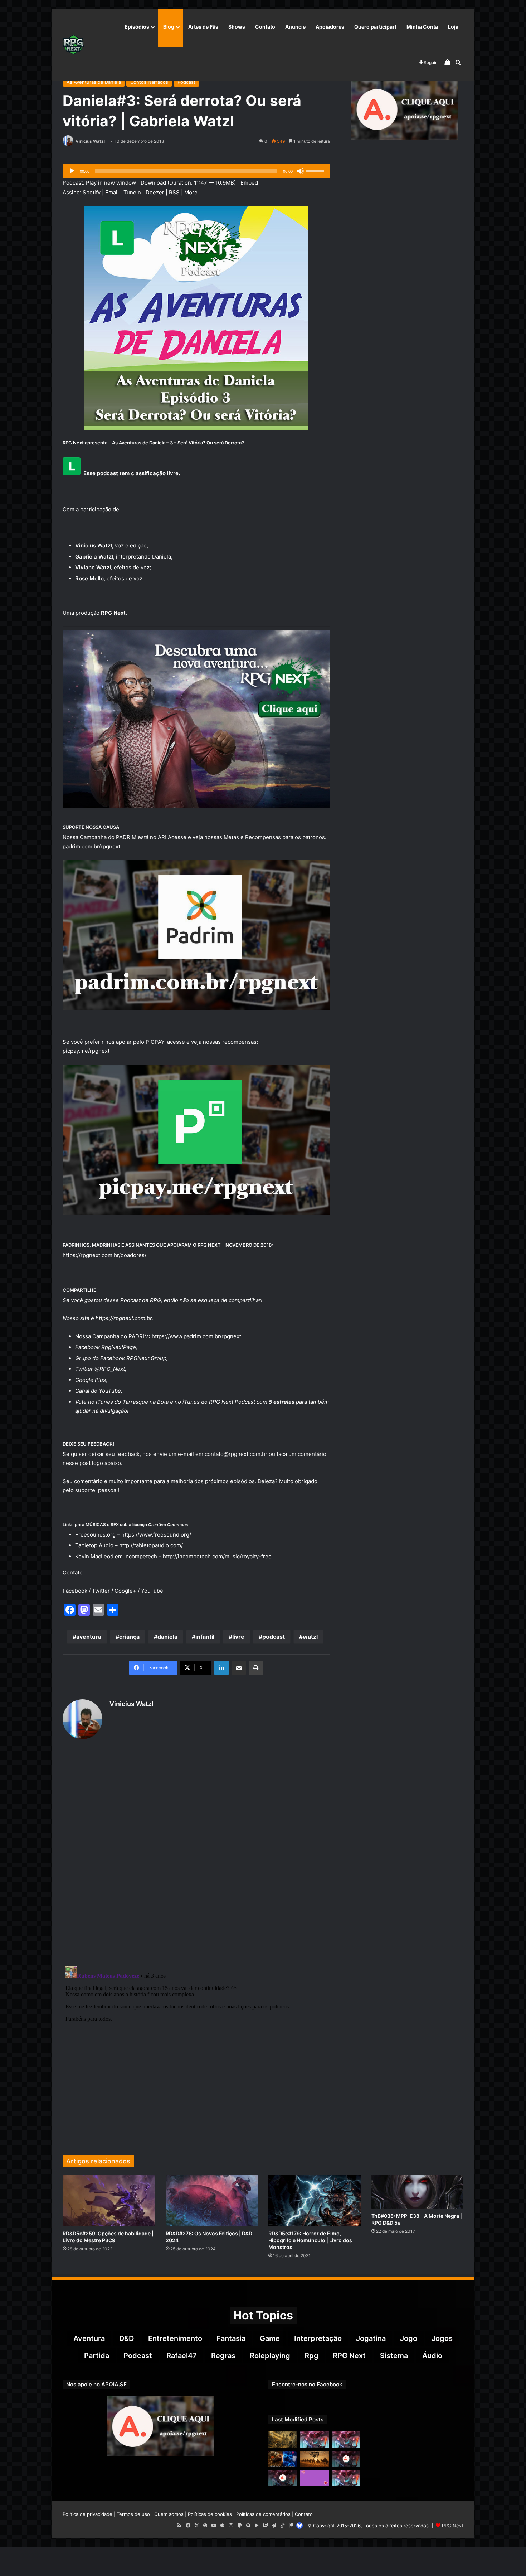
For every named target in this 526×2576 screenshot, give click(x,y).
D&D (126, 2338)
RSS (174, 192)
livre (238, 1637)
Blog (169, 27)
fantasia (231, 2338)
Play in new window (111, 183)
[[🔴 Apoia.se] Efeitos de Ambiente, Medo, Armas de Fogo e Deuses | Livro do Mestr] (283, 2478)
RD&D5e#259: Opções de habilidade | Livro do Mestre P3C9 (108, 2237)
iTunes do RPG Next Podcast (219, 1402)
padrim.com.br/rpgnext (91, 846)
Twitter (101, 1591)
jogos (442, 2338)
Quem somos (169, 2514)
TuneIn (132, 192)
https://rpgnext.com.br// (104, 1255)
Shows (237, 27)
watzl (310, 1637)
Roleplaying (270, 2356)
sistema (394, 2356)
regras (223, 2356)
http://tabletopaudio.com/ (151, 1545)
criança (129, 1637)
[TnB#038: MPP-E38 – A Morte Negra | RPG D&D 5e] (418, 2192)
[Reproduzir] (72, 171)
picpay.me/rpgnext (86, 1051)
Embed (249, 183)
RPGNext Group (146, 1358)
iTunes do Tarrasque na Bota (132, 1402)
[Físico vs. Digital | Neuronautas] (283, 2459)
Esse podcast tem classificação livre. (132, 473)
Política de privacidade (87, 2514)
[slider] (316, 170)
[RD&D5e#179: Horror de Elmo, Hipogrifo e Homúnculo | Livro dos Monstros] (315, 2200)
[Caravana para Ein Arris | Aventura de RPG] (314, 2459)
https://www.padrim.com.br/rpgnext (196, 1336)
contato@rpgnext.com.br (236, 1454)
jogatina (371, 2338)
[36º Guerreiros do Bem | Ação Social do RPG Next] (314, 2478)
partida (97, 2356)
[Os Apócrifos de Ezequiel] (283, 2439)
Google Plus (91, 1380)
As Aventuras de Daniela (94, 82)
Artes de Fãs (203, 27)
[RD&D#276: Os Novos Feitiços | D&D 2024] (212, 2200)
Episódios (137, 27)
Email (112, 192)
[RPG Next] (73, 45)
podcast (274, 1637)
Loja (453, 27)
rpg (311, 2356)
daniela (167, 1637)
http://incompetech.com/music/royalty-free (217, 1556)
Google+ (125, 1591)
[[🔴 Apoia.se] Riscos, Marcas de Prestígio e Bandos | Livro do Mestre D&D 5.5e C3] (346, 2459)
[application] (196, 171)
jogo (409, 2338)
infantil (205, 1637)
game (270, 2338)
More (191, 192)
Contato (265, 27)
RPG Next (349, 2356)
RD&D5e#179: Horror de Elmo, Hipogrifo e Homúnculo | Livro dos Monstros (310, 2240)
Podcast (186, 82)
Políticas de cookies (210, 2514)
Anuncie (295, 27)
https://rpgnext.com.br (124, 1318)
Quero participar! (375, 27)
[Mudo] (301, 171)
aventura (89, 1637)
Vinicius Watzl (90, 141)
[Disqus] (196, 1854)
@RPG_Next (110, 1369)
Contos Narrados (149, 82)
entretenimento (175, 2338)
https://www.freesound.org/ (156, 1535)
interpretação (318, 2338)
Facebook (75, 1591)
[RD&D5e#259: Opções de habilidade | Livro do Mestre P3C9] (109, 2200)
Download (153, 183)
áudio (432, 2356)
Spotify (92, 192)
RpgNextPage (119, 1347)
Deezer (155, 192)
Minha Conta (422, 27)
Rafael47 (182, 2356)
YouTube (110, 1391)
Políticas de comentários (263, 2514)
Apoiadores (330, 27)
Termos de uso (133, 2514)
